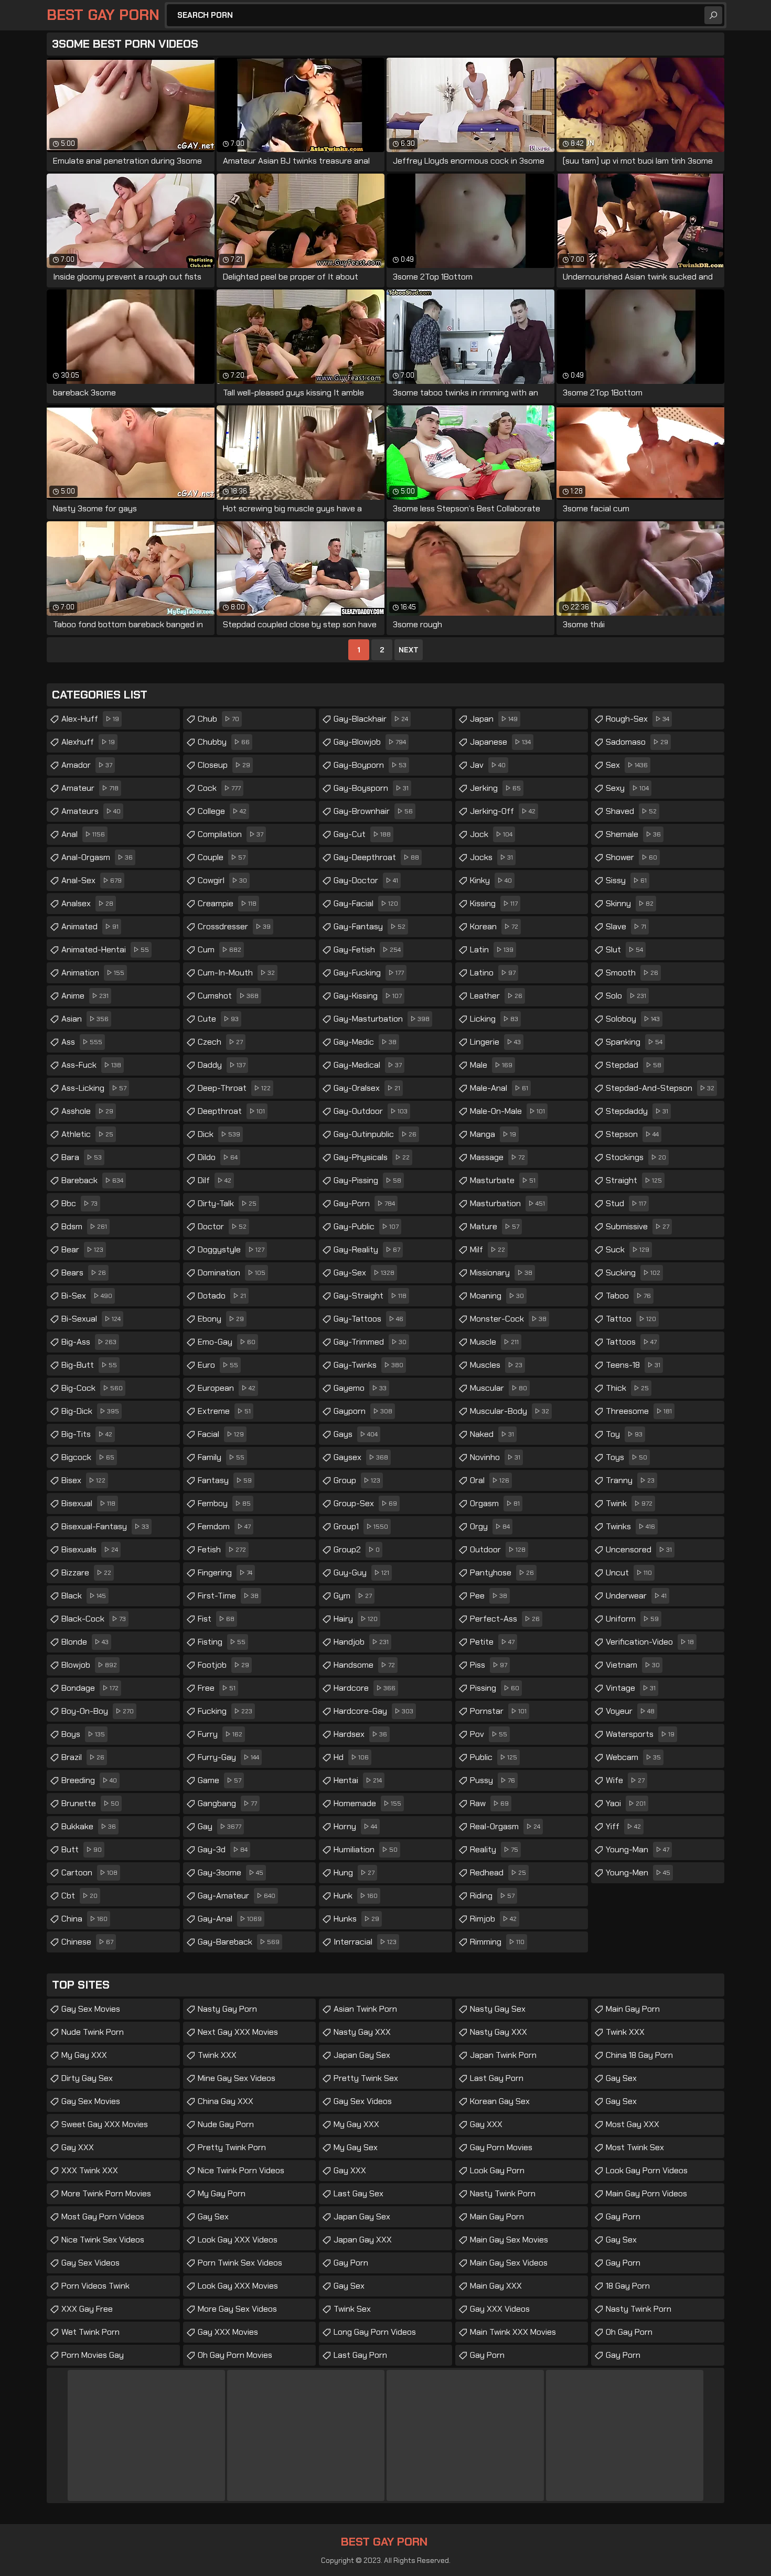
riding (492, 1896)
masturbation (507, 1203)
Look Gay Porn (497, 2170)
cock (219, 788)
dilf (215, 1180)
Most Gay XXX (633, 2124)
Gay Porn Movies (501, 2147)
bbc (79, 1203)
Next (409, 650)
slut (624, 949)
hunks (356, 1919)
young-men (638, 1872)
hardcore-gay (373, 1711)
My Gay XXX (84, 2055)
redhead (498, 1872)
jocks (491, 857)
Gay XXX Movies (228, 2332)
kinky (491, 880)
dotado (222, 1296)
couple (222, 857)
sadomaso (637, 742)
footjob (223, 1665)
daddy (222, 1065)
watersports (640, 1734)
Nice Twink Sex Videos (103, 2240)
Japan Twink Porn (503, 2055)
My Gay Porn (222, 2193)
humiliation (366, 1849)
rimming (497, 1942)
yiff (623, 1826)
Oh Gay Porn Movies (235, 2355)
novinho (495, 1457)
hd (351, 1757)
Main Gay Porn (497, 2217)
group (357, 1480)
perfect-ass (505, 1619)
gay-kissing (368, 996)
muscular (499, 1388)
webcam (633, 1757)
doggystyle (231, 1249)
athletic (87, 1134)
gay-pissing (367, 1180)
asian (85, 1019)
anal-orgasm (97, 857)
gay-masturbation (382, 1019)
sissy (626, 880)
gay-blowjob (370, 742)
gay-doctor (366, 880)
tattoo (631, 1319)
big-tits (87, 1434)
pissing (495, 1688)
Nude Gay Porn (226, 2124)
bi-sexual (91, 1319)
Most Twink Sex (635, 2147)
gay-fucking (369, 973)
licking (494, 1019)
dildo (218, 1157)
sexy (627, 788)
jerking (495, 788)
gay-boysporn (371, 788)
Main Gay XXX (496, 2286)
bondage (90, 1688)
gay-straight (370, 1296)
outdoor (498, 1549)
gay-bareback (239, 1942)
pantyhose (502, 1573)
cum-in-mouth (236, 973)
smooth (632, 973)
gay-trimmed (370, 1342)
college (222, 811)
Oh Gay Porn (629, 2332)
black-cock (94, 1619)
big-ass (89, 1342)
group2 (357, 1549)
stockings (636, 1157)
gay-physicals (372, 1157)
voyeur (630, 1711)
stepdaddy (637, 1111)
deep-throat (234, 1088)
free (217, 1688)
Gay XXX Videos (500, 2309)
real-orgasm (505, 1826)
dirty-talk (227, 1203)
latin (492, 949)
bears (84, 1273)
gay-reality (367, 1249)
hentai (358, 1780)
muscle (494, 1342)
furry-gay (228, 1757)
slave (626, 926)
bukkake (89, 1826)
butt (82, 1849)
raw (489, 1803)
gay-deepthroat (376, 857)
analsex (87, 903)
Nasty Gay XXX (362, 2032)
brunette (90, 1803)
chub (218, 719)
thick (627, 1388)
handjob (361, 1642)
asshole (87, 1111)
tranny (630, 1480)
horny (355, 1826)
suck (628, 1249)
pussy (492, 1780)
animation (93, 973)
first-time (228, 1596)
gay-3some (231, 1872)
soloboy (633, 1019)
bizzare (86, 1573)
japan (494, 719)
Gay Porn (351, 2263)
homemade (367, 1803)
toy (624, 1434)
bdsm (84, 1226)
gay (219, 1826)
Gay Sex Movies (91, 2009)
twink (629, 1503)
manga (493, 1134)
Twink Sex (352, 2309)
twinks (630, 1526)
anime (85, 996)
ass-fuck (91, 1065)
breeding (89, 1780)
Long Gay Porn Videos (375, 2332)
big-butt (89, 1365)
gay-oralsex (367, 1088)
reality (494, 1849)
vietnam (633, 1665)
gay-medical (368, 1065)
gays (356, 1434)
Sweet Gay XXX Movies (105, 2124)
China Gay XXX (226, 2101)
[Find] (713, 15)
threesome (639, 1411)
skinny (630, 903)
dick (219, 1134)
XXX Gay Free (87, 2309)
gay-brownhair (373, 811)
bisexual (88, 1503)
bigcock (88, 1457)
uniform (632, 1619)
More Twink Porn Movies (106, 2193)
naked (492, 1434)
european (227, 1388)
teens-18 (633, 1365)
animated (90, 926)
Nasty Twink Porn (503, 2193)
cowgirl (222, 880)
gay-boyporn (370, 765)
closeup (224, 765)
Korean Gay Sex (500, 2101)
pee (489, 1596)
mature (495, 1226)
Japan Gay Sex (362, 2055)
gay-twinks (368, 1365)
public (494, 1757)
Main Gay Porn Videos (646, 2193)
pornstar (498, 1711)
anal (83, 834)
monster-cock (508, 1319)
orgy (490, 1526)
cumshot (228, 996)
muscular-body (510, 1411)
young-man (638, 1849)
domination (232, 1273)
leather (496, 996)
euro (218, 1365)
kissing (494, 903)
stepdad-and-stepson (660, 1088)
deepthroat (231, 1111)
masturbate (503, 1180)
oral (490, 1480)
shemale (633, 834)
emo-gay (227, 1342)
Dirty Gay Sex (87, 2078)
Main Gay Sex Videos (509, 2263)
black (84, 1596)
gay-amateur (237, 1896)
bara (82, 1157)
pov (489, 1734)
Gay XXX (78, 2147)
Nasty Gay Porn (227, 2009)
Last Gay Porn (360, 2355)
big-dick (90, 1411)
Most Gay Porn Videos (103, 2217)
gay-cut (362, 834)
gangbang (227, 1803)
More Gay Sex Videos (237, 2309)
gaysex (361, 1457)
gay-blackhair (371, 719)
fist (216, 1619)
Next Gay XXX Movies (238, 2032)
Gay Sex (213, 2217)
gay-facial (366, 903)
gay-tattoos (368, 1319)
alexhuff (88, 742)
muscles (496, 1365)
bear (82, 1249)
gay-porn (364, 1203)
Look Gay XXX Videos (238, 2240)
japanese (500, 742)
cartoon (89, 1872)
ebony (221, 1319)
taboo (628, 1296)
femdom (224, 1526)
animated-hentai (105, 949)
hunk (356, 1896)
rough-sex (638, 719)
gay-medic (365, 1042)
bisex (83, 1480)
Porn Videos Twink (95, 2286)
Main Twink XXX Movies (513, 2332)
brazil (83, 1757)
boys (83, 1734)
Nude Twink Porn (93, 2032)
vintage (631, 1688)
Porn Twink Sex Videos (240, 2263)
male (491, 1065)
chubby (224, 742)
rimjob (493, 1919)
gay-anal (230, 1919)
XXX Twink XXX (90, 2170)
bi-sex (87, 1296)
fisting (222, 1642)
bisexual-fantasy (105, 1526)
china (84, 1919)
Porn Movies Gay (93, 2355)
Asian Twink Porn (365, 2009)
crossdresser (234, 926)
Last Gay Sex (358, 2193)
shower (631, 857)
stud (626, 1203)
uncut (629, 1573)
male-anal (499, 1088)
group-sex (365, 1503)
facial (221, 1434)
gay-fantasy (370, 926)
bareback (92, 1180)
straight (634, 1180)
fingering (225, 1573)
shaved (631, 811)
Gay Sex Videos (90, 2263)
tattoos (631, 1342)
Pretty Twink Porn (232, 2147)
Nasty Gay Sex (498, 2009)
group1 (361, 1526)
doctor (222, 1226)
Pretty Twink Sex (366, 2078)
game (219, 1780)
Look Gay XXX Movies (238, 2286)
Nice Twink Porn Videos (241, 2170)
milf (488, 1249)
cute (218, 1019)
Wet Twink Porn (90, 2332)
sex (627, 765)
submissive (638, 1226)
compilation (231, 834)
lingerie (495, 1042)
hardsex (360, 1734)
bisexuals (90, 1549)
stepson (632, 1134)
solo (626, 996)
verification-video (650, 1642)
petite (492, 1642)
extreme (224, 1411)
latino (493, 973)
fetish (222, 1549)
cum (219, 949)
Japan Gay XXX (363, 2240)
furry (220, 1734)
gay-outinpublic (375, 1134)
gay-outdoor (371, 1111)
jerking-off (503, 811)
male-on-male (507, 1111)
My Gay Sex (356, 2147)
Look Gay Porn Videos (647, 2170)
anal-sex (92, 880)
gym (353, 1596)
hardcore (365, 1688)
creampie (227, 903)
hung (354, 1872)
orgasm (495, 1503)
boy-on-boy (98, 1711)
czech (220, 1042)
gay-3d (223, 1849)
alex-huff (90, 719)
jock (491, 834)
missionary (501, 1273)
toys (627, 1457)
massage (497, 1157)
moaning (497, 1296)
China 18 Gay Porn (639, 2055)
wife (625, 1780)
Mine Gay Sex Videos (237, 2078)
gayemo (360, 1388)
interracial (365, 1942)
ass (82, 1042)
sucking (633, 1273)
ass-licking (94, 1088)
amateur (90, 788)
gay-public (366, 1226)
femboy (224, 1503)
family (221, 1457)
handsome (364, 1665)
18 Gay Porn (628, 2286)
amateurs (91, 811)
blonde (85, 1642)
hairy (356, 1619)
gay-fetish (367, 949)
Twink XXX (217, 2055)
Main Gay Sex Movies (509, 2240)
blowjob (89, 1665)
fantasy (225, 1480)
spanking (634, 1042)
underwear (636, 1596)
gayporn (363, 1411)
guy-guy (361, 1573)
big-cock (92, 1388)
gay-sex (364, 1273)
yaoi (626, 1803)
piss (489, 1665)
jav (488, 765)
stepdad (634, 1065)
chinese (87, 1942)
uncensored (639, 1549)
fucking (225, 1711)
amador (87, 765)
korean (494, 926)
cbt (79, 1896)
